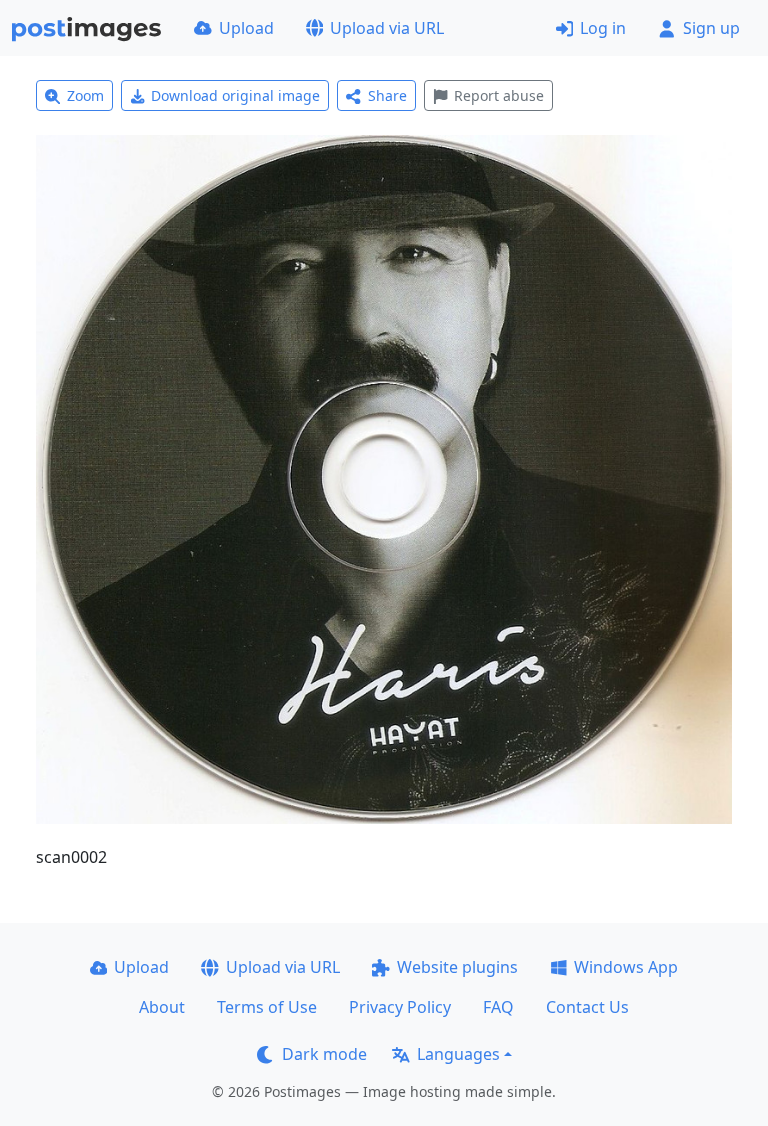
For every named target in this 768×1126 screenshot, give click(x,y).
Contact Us (587, 1007)
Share (387, 95)
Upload (246, 28)
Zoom (85, 95)
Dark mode (324, 1054)
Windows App (626, 967)
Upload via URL (387, 28)
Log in (603, 28)
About (162, 1007)
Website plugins (457, 967)
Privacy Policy (400, 1007)
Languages (458, 1054)
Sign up (711, 28)
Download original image (235, 95)
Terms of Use (267, 1007)
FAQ (498, 1007)
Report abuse (499, 95)
